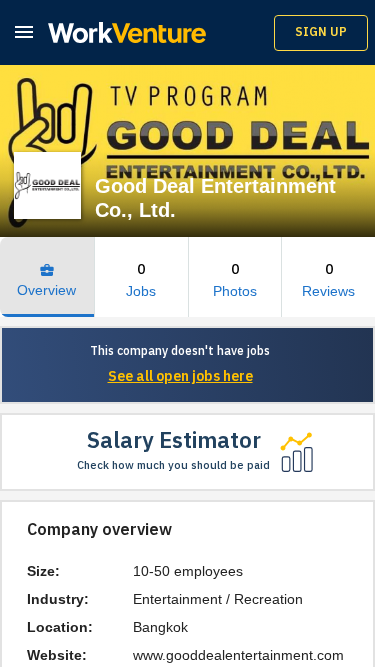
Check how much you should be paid (173, 466)
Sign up (321, 32)
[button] (24, 31)
